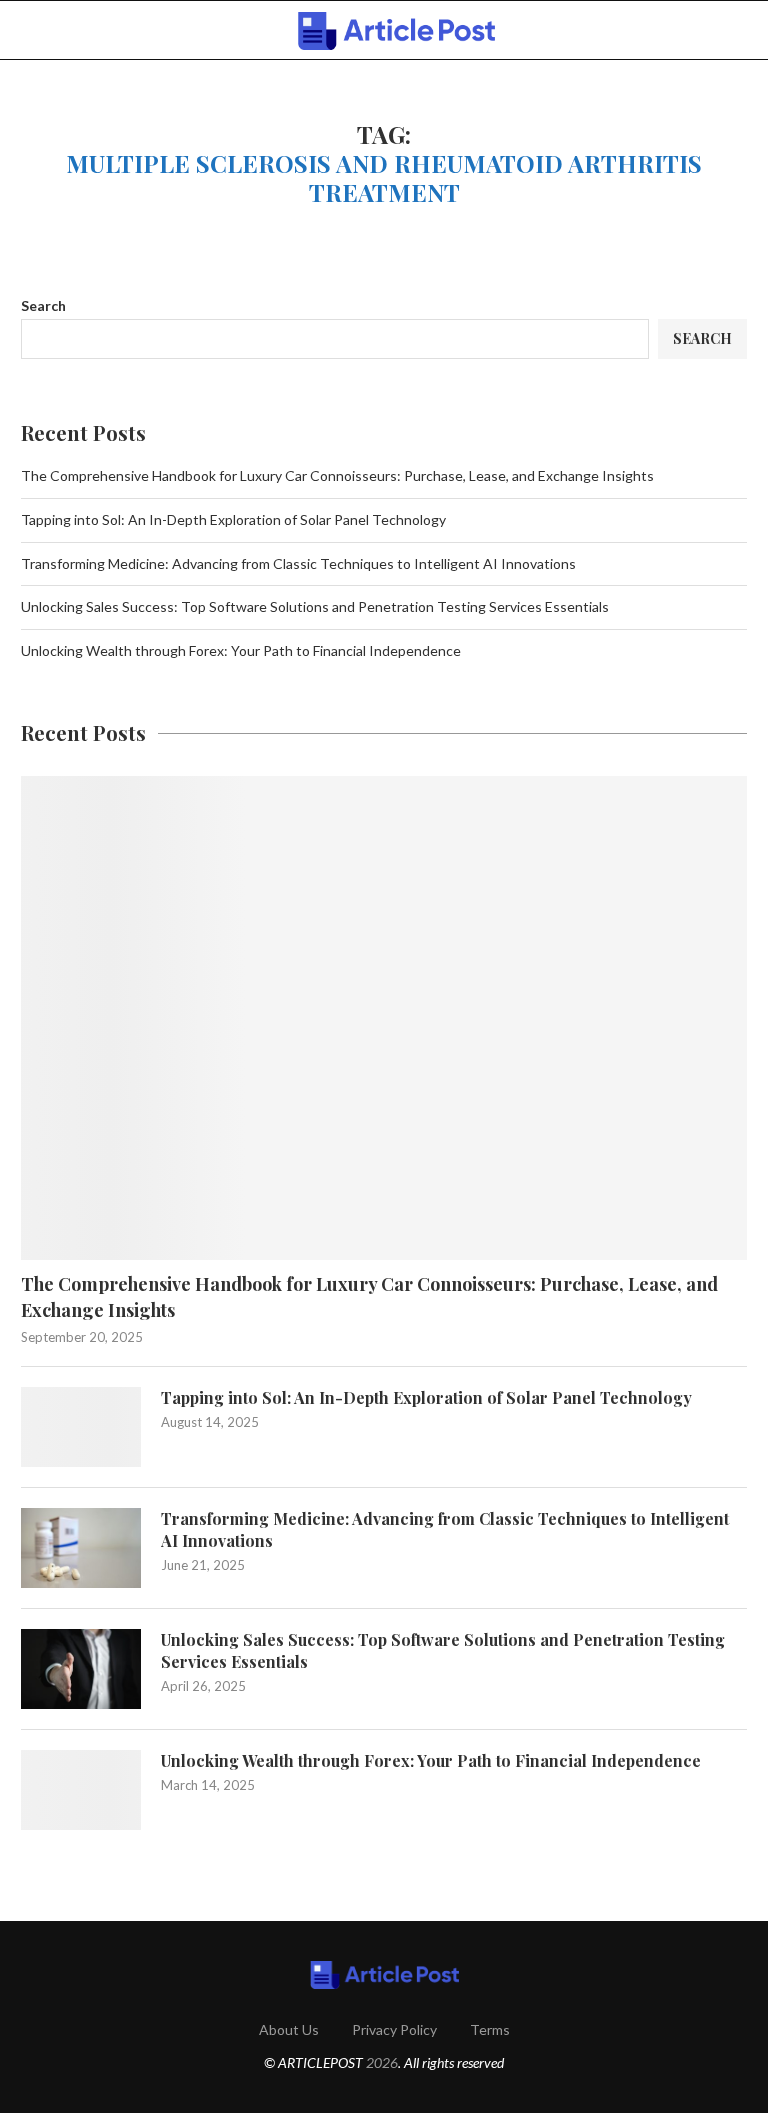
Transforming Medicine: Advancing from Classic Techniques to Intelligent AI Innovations (298, 563)
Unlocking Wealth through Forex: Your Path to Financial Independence (241, 650)
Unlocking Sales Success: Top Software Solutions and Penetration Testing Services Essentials (315, 606)
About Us (289, 2029)
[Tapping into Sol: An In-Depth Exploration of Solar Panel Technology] (81, 1427)
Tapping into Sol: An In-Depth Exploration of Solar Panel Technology (233, 519)
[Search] (737, 31)
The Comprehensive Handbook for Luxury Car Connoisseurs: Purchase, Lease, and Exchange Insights (337, 475)
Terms (490, 2029)
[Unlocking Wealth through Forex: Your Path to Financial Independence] (81, 1790)
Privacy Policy (394, 2029)
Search (43, 305)
